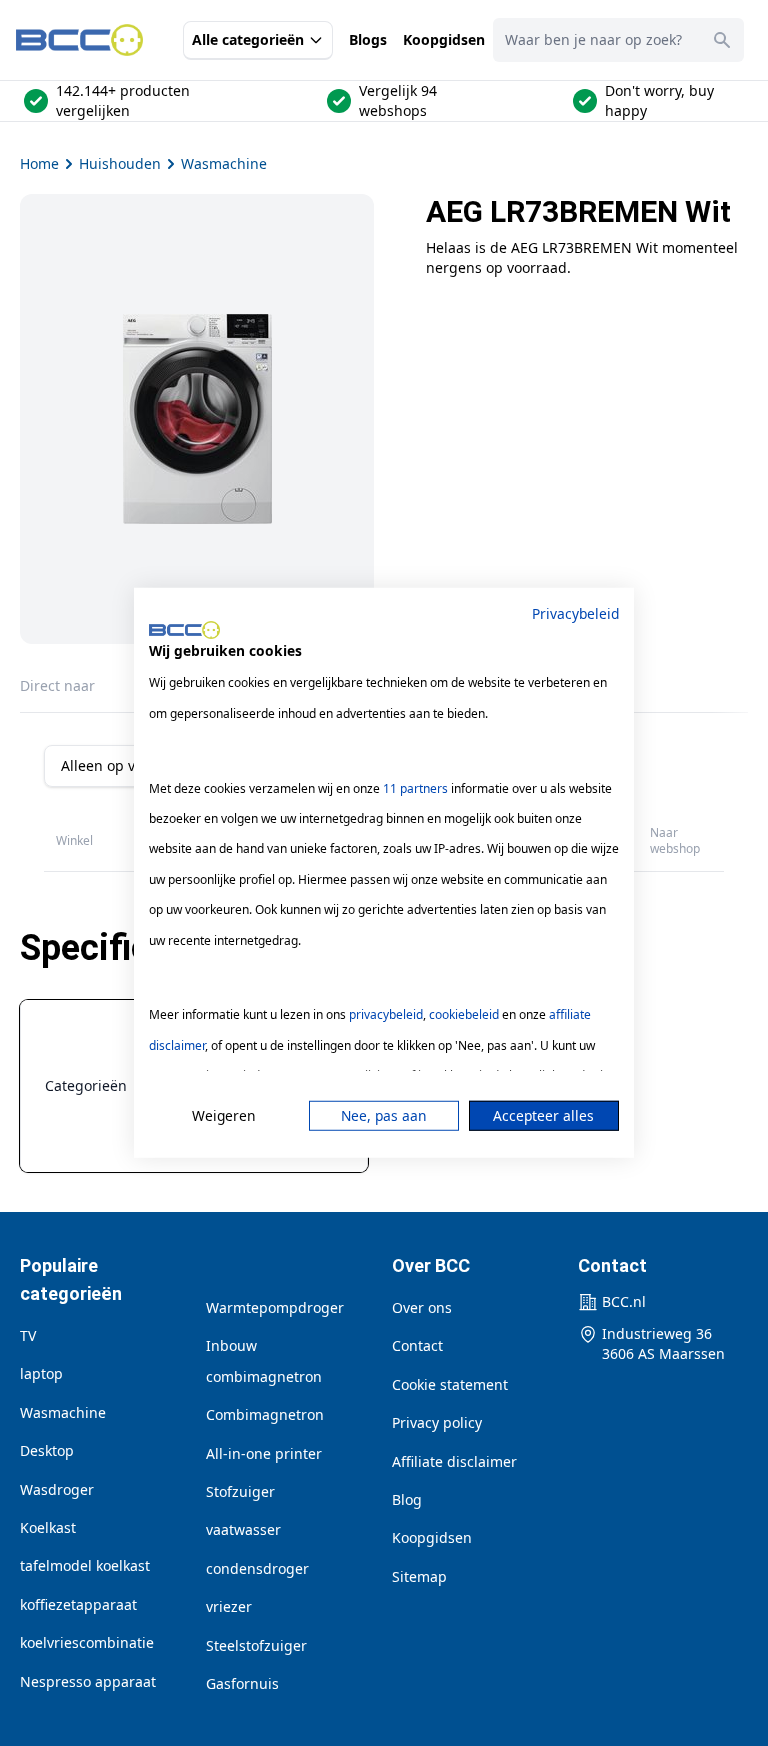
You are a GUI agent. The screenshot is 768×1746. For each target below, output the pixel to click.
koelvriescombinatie (87, 1642)
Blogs (368, 39)
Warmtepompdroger (275, 1307)
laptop (41, 1373)
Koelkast (48, 1527)
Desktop (47, 1450)
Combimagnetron (265, 1414)
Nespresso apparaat (88, 1681)
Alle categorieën (248, 39)
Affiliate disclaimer (454, 1461)
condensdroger (257, 1568)
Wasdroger (57, 1489)
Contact (417, 1345)
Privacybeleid (575, 613)
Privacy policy (437, 1422)
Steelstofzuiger (256, 1645)
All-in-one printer (264, 1453)
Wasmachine (224, 163)
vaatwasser (243, 1529)
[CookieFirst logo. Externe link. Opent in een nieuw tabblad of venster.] (184, 630)
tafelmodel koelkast (85, 1565)
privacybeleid (386, 1014)
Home (39, 163)
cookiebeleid (464, 1014)
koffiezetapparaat (78, 1604)
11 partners (415, 787)
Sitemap (419, 1576)
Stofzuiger (240, 1491)
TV (28, 1335)
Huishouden (120, 163)
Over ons (422, 1307)
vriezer (229, 1606)
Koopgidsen (444, 39)
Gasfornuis (242, 1683)
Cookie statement (450, 1384)
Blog (407, 1499)
